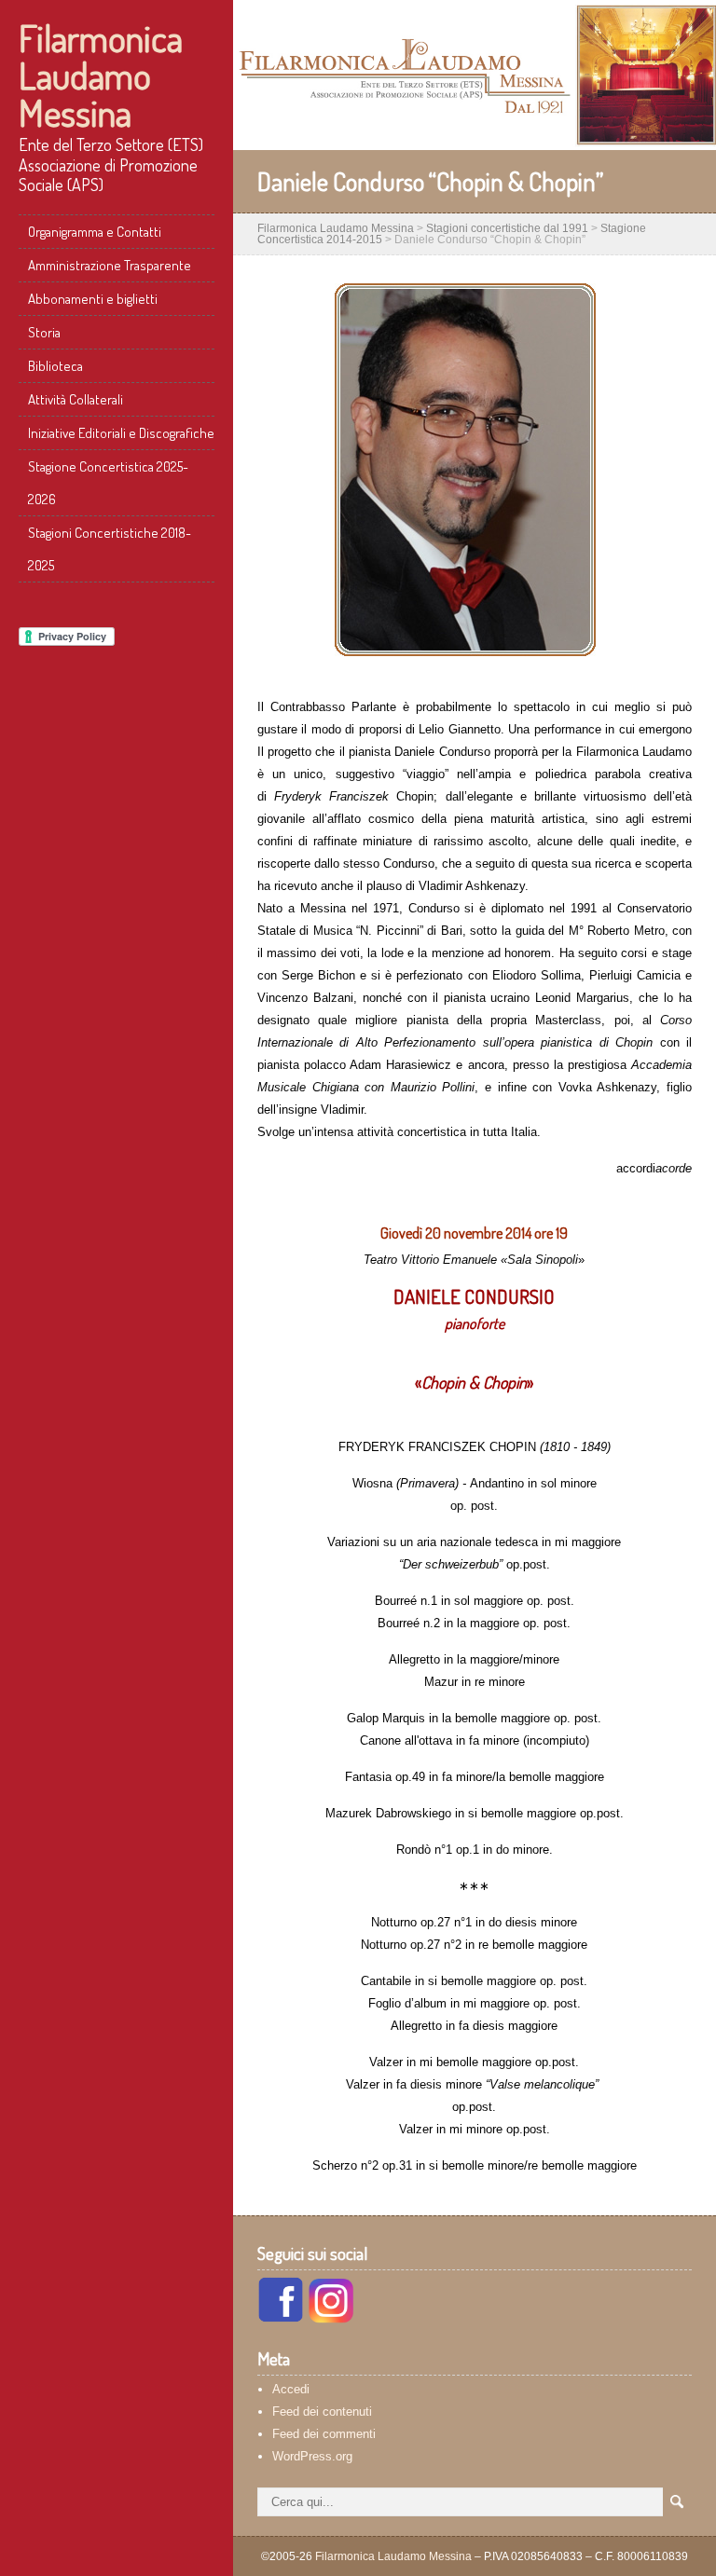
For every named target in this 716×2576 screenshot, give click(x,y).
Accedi (291, 2389)
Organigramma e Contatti (95, 232)
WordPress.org (312, 2456)
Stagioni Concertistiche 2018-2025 (110, 549)
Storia (44, 332)
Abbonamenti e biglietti (93, 299)
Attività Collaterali (76, 399)
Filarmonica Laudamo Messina (101, 75)
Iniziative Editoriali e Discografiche (121, 433)
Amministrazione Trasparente (110, 265)
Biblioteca (55, 366)
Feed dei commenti (324, 2434)
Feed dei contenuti (322, 2412)
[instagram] (331, 2318)
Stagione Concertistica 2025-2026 (108, 483)
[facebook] (281, 2318)
